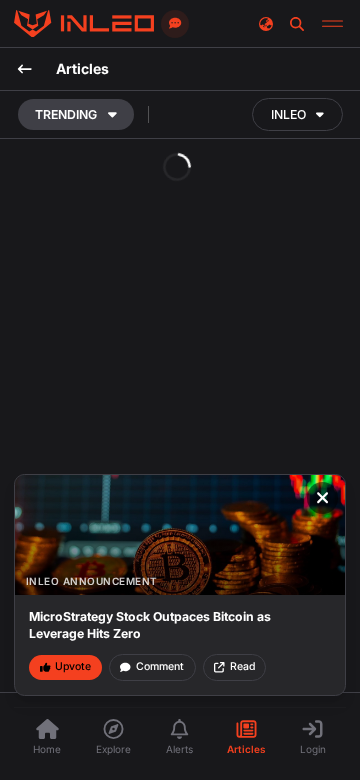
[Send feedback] (175, 24)
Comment (160, 666)
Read (242, 666)
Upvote (73, 666)
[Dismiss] (323, 498)
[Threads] (84, 24)
